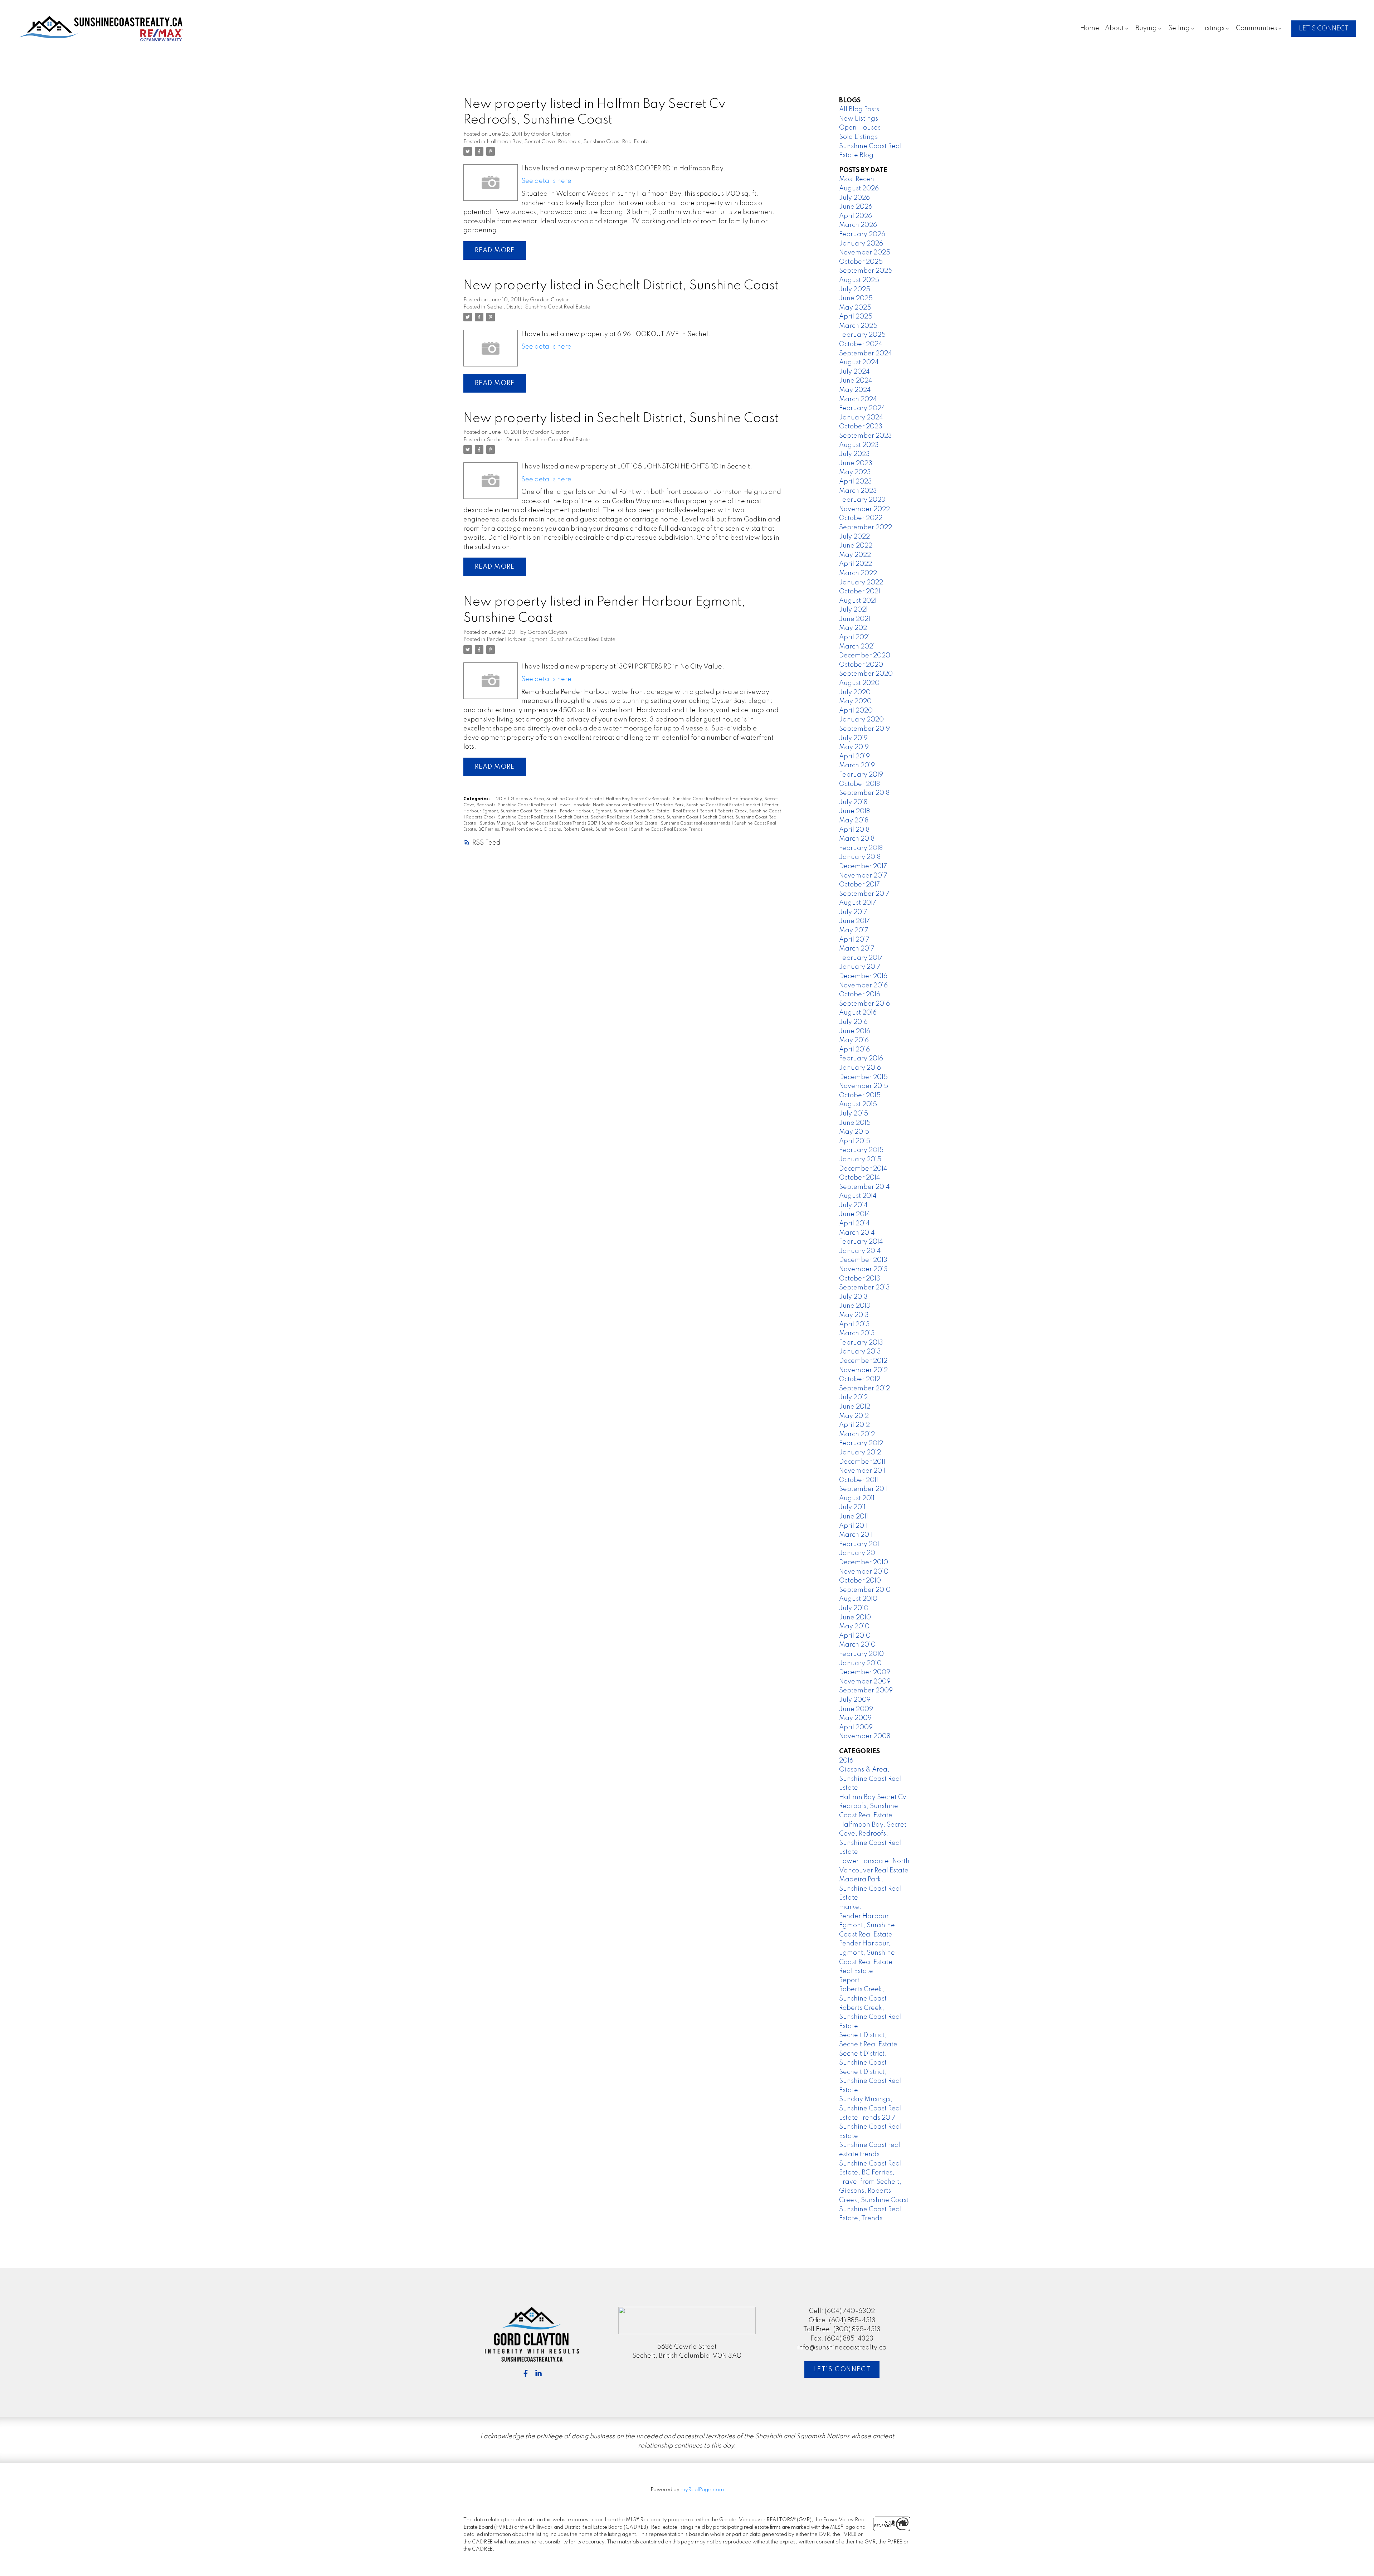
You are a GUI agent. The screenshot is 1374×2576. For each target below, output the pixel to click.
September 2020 (866, 674)
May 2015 (854, 1132)
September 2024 (866, 354)
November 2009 (865, 1682)
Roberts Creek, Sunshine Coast (749, 811)
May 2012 (854, 1416)
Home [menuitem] (1090, 28)
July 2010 (854, 1608)
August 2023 (859, 445)
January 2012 (860, 1453)
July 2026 (854, 198)
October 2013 (860, 1279)
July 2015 (854, 1114)
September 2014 (864, 1187)
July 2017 (853, 912)
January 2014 (860, 1251)
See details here (546, 181)
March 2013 (857, 1333)
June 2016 (855, 1031)
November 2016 (863, 986)
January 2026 (861, 244)
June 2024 (856, 381)
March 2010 (857, 1645)
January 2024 (861, 418)
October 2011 (859, 1480)
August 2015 (858, 1104)
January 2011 (859, 1553)
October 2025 (861, 262)
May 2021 (854, 628)
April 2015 (855, 1141)
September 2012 (864, 1389)
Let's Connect (842, 2370)
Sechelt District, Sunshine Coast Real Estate (539, 307)
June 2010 (855, 1618)
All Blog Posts (859, 110)
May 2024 (855, 390)
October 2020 (861, 665)
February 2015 (861, 1150)
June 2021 (855, 619)
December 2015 (863, 1077)
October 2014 (860, 1178)
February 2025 (862, 335)
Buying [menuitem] (1146, 28)
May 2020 (855, 701)
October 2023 (861, 427)
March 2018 (857, 839)
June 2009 (856, 1709)
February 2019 (861, 775)
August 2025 (859, 280)
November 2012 (863, 1370)
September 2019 (864, 729)
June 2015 (855, 1123)
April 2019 (854, 757)
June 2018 (854, 811)
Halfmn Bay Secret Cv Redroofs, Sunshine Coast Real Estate (668, 799)
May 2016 (854, 1040)
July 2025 (855, 290)
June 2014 (855, 1214)
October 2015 (860, 1095)
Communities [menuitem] (1256, 28)
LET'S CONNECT (1324, 29)
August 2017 (858, 903)
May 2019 (854, 747)
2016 (502, 799)
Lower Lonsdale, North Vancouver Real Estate (605, 805)
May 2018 (854, 821)
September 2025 (866, 271)
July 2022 (854, 537)
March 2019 (857, 765)
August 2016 (858, 1013)
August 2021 (858, 601)
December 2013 (863, 1260)
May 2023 (855, 472)
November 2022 (864, 509)
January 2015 (860, 1160)
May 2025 (855, 308)
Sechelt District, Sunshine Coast (666, 817)
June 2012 (855, 1407)
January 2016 (860, 1068)
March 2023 (858, 491)
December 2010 (864, 1562)
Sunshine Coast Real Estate (630, 823)
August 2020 (859, 683)
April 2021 (854, 637)
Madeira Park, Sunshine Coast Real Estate (699, 805)
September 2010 (865, 1590)
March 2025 (858, 326)
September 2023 (866, 436)
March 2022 (858, 573)
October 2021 (860, 592)
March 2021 (857, 647)
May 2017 (854, 930)
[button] (1324, 29)
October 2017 (859, 885)
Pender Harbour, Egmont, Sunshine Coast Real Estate (551, 640)
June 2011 (854, 1517)
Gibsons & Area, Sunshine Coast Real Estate (557, 799)
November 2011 (862, 1471)
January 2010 (860, 1663)
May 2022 (855, 555)
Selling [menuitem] (1179, 28)
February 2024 (862, 408)
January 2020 (861, 720)
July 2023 (854, 454)
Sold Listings (858, 137)
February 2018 (861, 848)
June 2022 (856, 546)
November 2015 (864, 1086)
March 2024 (858, 399)
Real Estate (685, 811)
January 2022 (861, 583)
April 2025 (856, 317)
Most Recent (858, 179)
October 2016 (860, 995)
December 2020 (865, 656)
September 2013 (864, 1288)
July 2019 (853, 738)
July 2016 (853, 1022)
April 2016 (854, 1050)
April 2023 (856, 482)
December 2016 (863, 976)
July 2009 (855, 1700)
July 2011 (852, 1507)
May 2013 (854, 1315)
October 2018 (859, 784)
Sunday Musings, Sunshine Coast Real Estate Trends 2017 (539, 823)
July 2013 (853, 1297)
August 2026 (859, 189)
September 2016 (864, 1004)
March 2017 (857, 949)
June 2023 (856, 463)
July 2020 (855, 692)
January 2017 (860, 967)
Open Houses (860, 128)
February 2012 (861, 1443)
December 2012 (863, 1361)
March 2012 (857, 1434)
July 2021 (853, 610)
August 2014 (858, 1196)
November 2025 (865, 253)
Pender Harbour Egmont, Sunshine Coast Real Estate (867, 1926)
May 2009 (855, 1718)
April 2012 (854, 1425)
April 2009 (856, 1727)
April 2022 (856, 564)
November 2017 (863, 876)
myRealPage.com (702, 2490)
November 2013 (863, 1269)
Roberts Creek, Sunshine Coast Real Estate (510, 817)
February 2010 (861, 1654)
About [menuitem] (1114, 28)
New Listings (859, 119)
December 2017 (863, 866)
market (754, 805)
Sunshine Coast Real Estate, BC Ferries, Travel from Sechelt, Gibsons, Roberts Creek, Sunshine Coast (874, 2182)
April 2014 (854, 1224)
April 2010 (855, 1636)
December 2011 (862, 1462)
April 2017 (854, 940)
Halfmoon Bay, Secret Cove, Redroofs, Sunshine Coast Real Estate (568, 142)
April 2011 (853, 1526)
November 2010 (864, 1572)
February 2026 (862, 234)
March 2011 (856, 1535)
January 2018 (860, 857)
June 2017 (854, 921)
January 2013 (860, 1352)
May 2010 (854, 1627)
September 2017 (864, 894)
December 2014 (863, 1169)
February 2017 (861, 958)
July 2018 (853, 802)
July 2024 (854, 372)
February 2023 (862, 500)
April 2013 (854, 1325)
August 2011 (857, 1498)
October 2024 (861, 344)
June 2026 (856, 207)
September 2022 (866, 528)
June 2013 (855, 1306)
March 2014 (857, 1233)
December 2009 (865, 1672)
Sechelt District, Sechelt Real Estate (594, 817)
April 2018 (854, 830)
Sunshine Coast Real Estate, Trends (667, 830)
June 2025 (856, 298)
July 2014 (853, 1205)
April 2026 (856, 216)
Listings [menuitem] (1213, 28)
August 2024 (859, 363)
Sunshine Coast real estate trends (696, 823)
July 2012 (853, 1398)
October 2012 (860, 1379)
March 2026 (858, 225)
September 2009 (866, 1691)
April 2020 (856, 711)
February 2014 (861, 1242)
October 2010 (860, 1581)
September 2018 (864, 793)
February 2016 (861, 1059)
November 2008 (865, 1736)
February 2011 (860, 1544)
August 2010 (858, 1599)
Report (707, 811)
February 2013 (861, 1343)
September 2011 (863, 1489)
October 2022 (861, 518)
